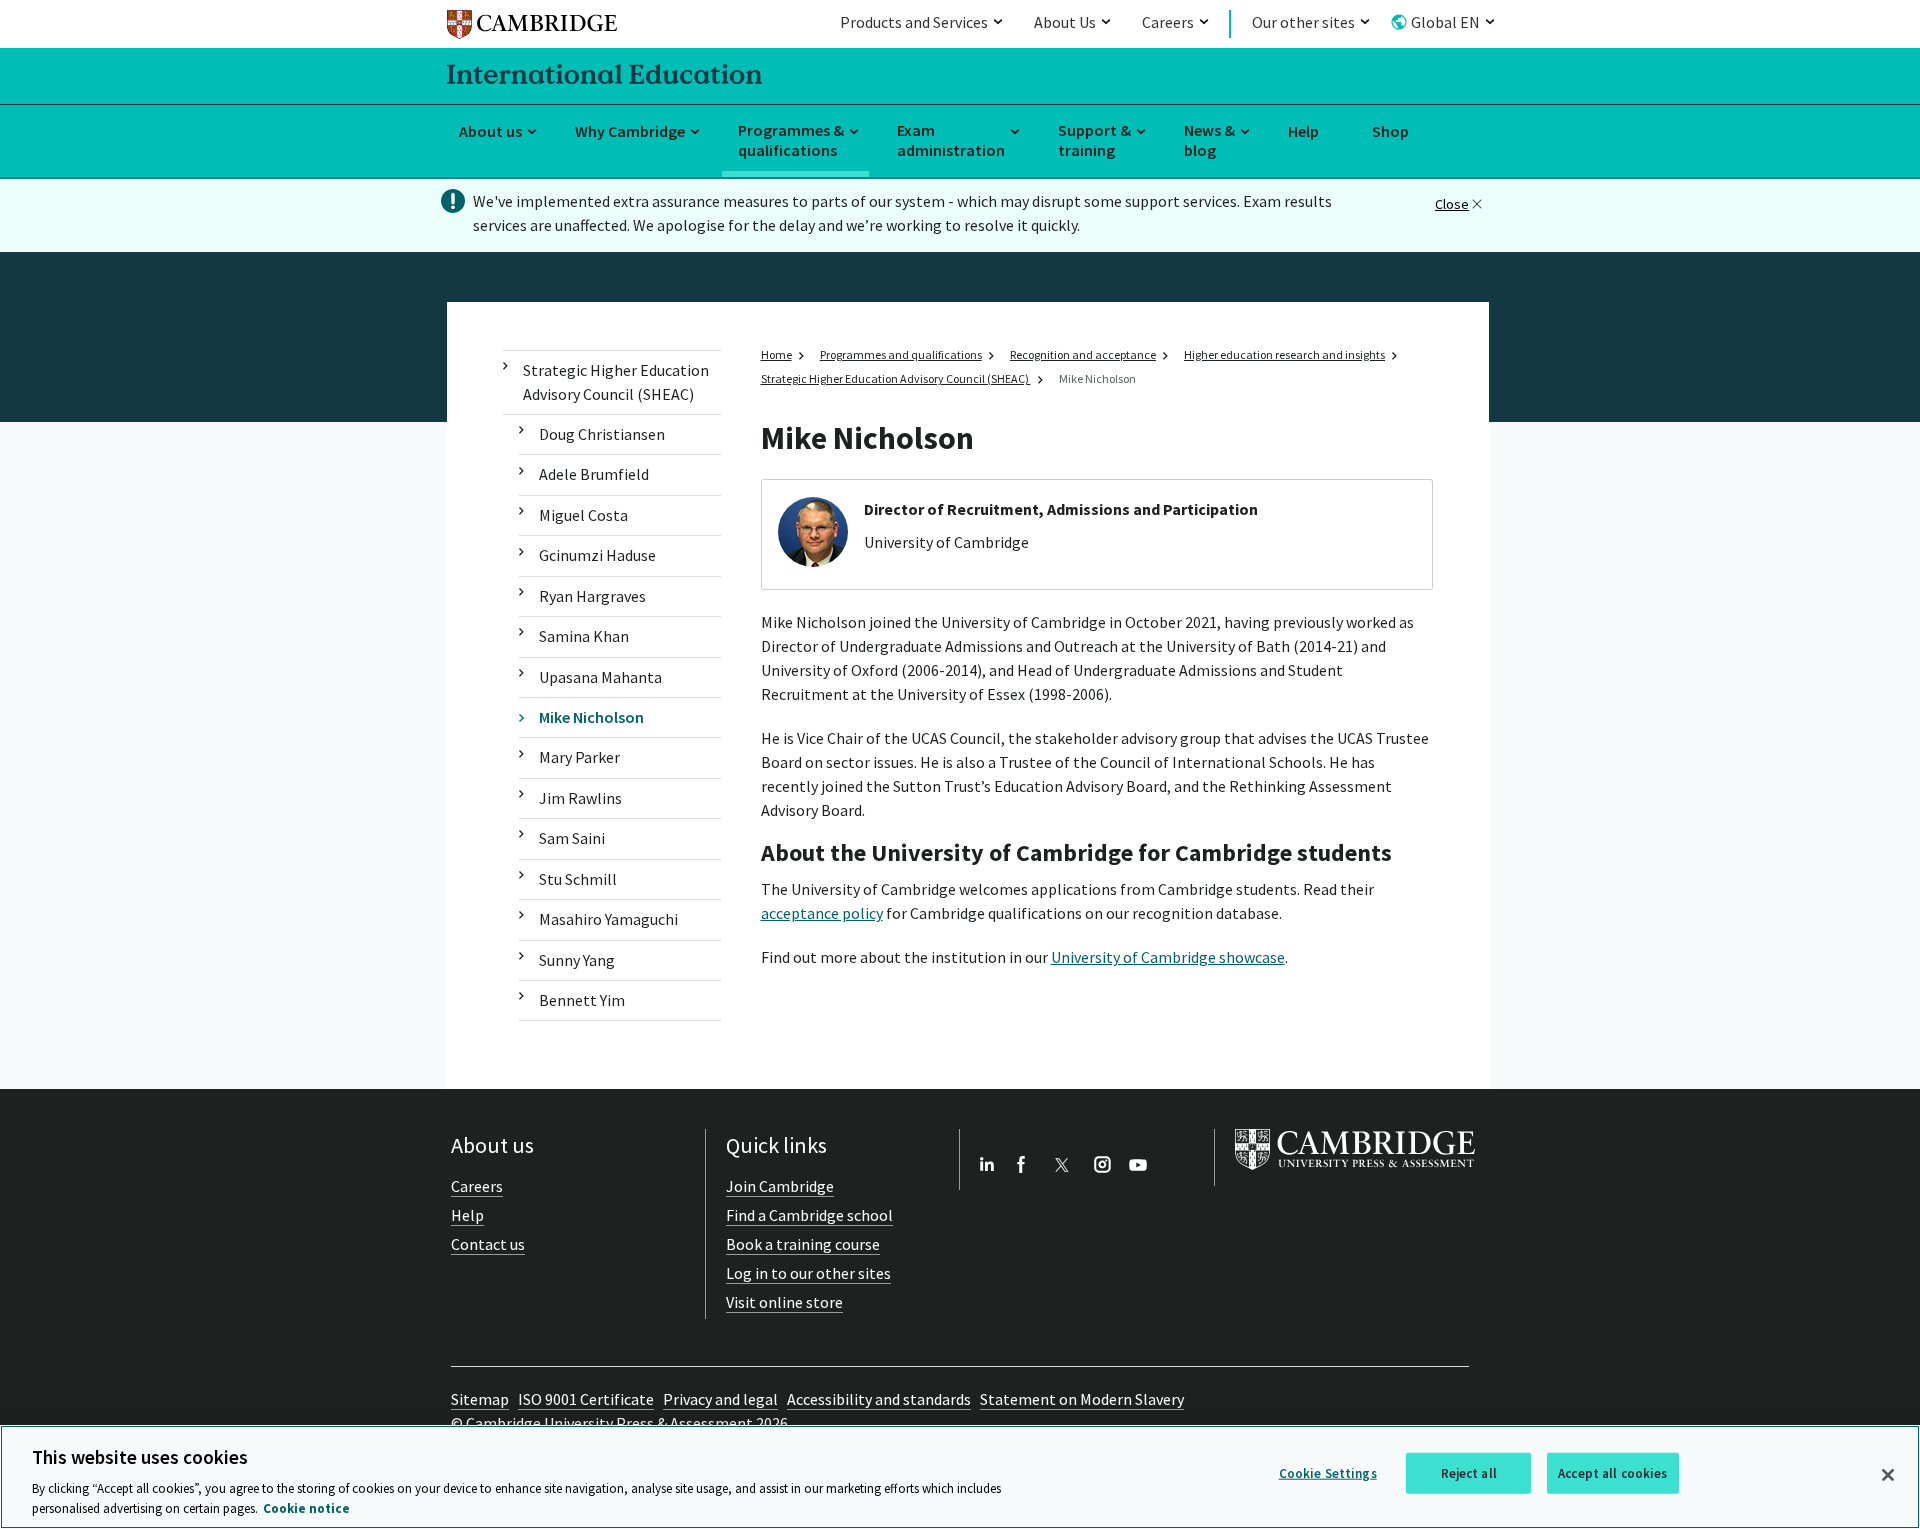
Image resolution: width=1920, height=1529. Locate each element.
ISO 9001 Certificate (586, 1399)
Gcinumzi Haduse (597, 555)
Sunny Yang (577, 960)
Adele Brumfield (594, 474)
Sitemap (480, 1399)
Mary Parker (579, 757)
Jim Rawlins (580, 798)
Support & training (1094, 140)
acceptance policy (822, 913)
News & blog (1209, 140)
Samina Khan (584, 636)
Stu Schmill (578, 879)
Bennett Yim (582, 1000)
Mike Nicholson (591, 717)
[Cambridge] (532, 27)
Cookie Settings (1328, 1473)
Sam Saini (572, 838)
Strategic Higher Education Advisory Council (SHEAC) (616, 381)
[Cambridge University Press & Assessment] (1355, 1174)
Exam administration (951, 140)
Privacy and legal (720, 1399)
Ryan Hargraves (592, 596)
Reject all (1469, 1473)
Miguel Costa (583, 515)
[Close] (1888, 1475)
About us (490, 131)
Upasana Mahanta (600, 677)
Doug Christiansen (602, 434)
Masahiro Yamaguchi (608, 919)
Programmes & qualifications (791, 140)
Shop (1390, 131)
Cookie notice (306, 1508)
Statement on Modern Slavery (1082, 1399)
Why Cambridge (630, 131)
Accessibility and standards (879, 1399)
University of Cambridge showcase (1168, 957)
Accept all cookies (1612, 1473)
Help (1303, 131)
